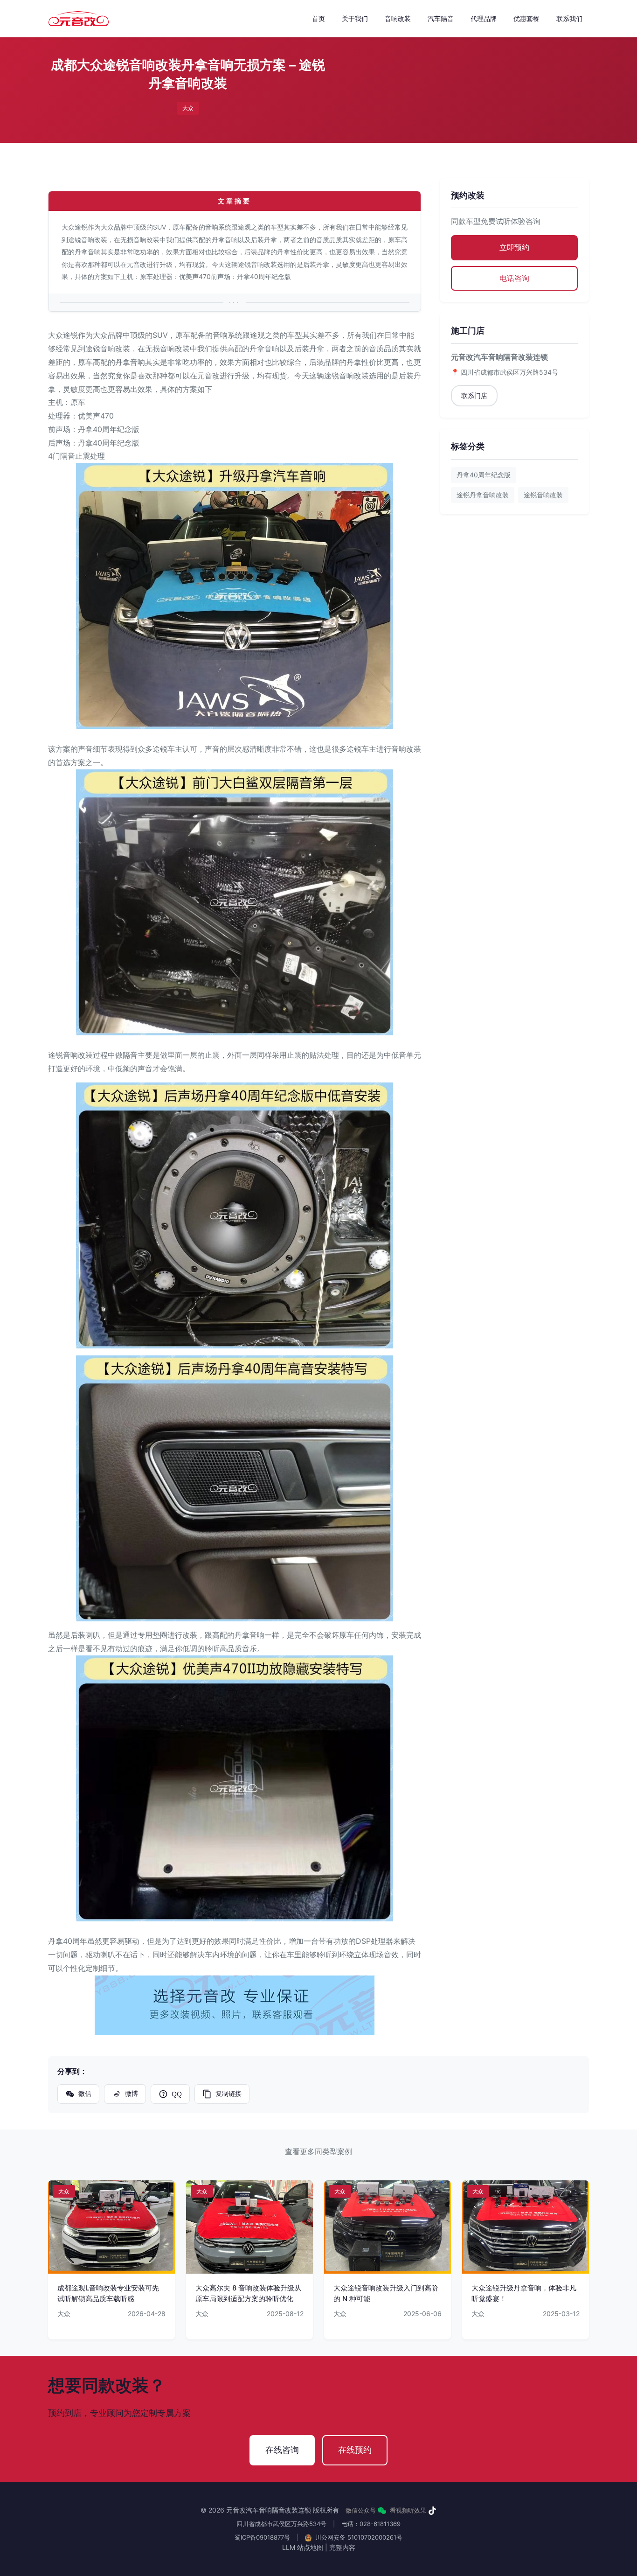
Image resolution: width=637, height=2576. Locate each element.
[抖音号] (432, 2511)
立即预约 (514, 247)
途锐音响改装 (543, 495)
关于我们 (355, 18)
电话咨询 (514, 278)
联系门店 (474, 395)
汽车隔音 (441, 18)
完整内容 (342, 2547)
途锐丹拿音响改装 (483, 495)
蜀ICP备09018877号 (262, 2537)
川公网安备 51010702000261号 (358, 2537)
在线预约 (355, 2450)
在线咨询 (282, 2450)
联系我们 (569, 18)
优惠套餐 (526, 18)
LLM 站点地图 (303, 2547)
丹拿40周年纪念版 (484, 475)
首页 (318, 18)
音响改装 (398, 18)
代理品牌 (484, 18)
